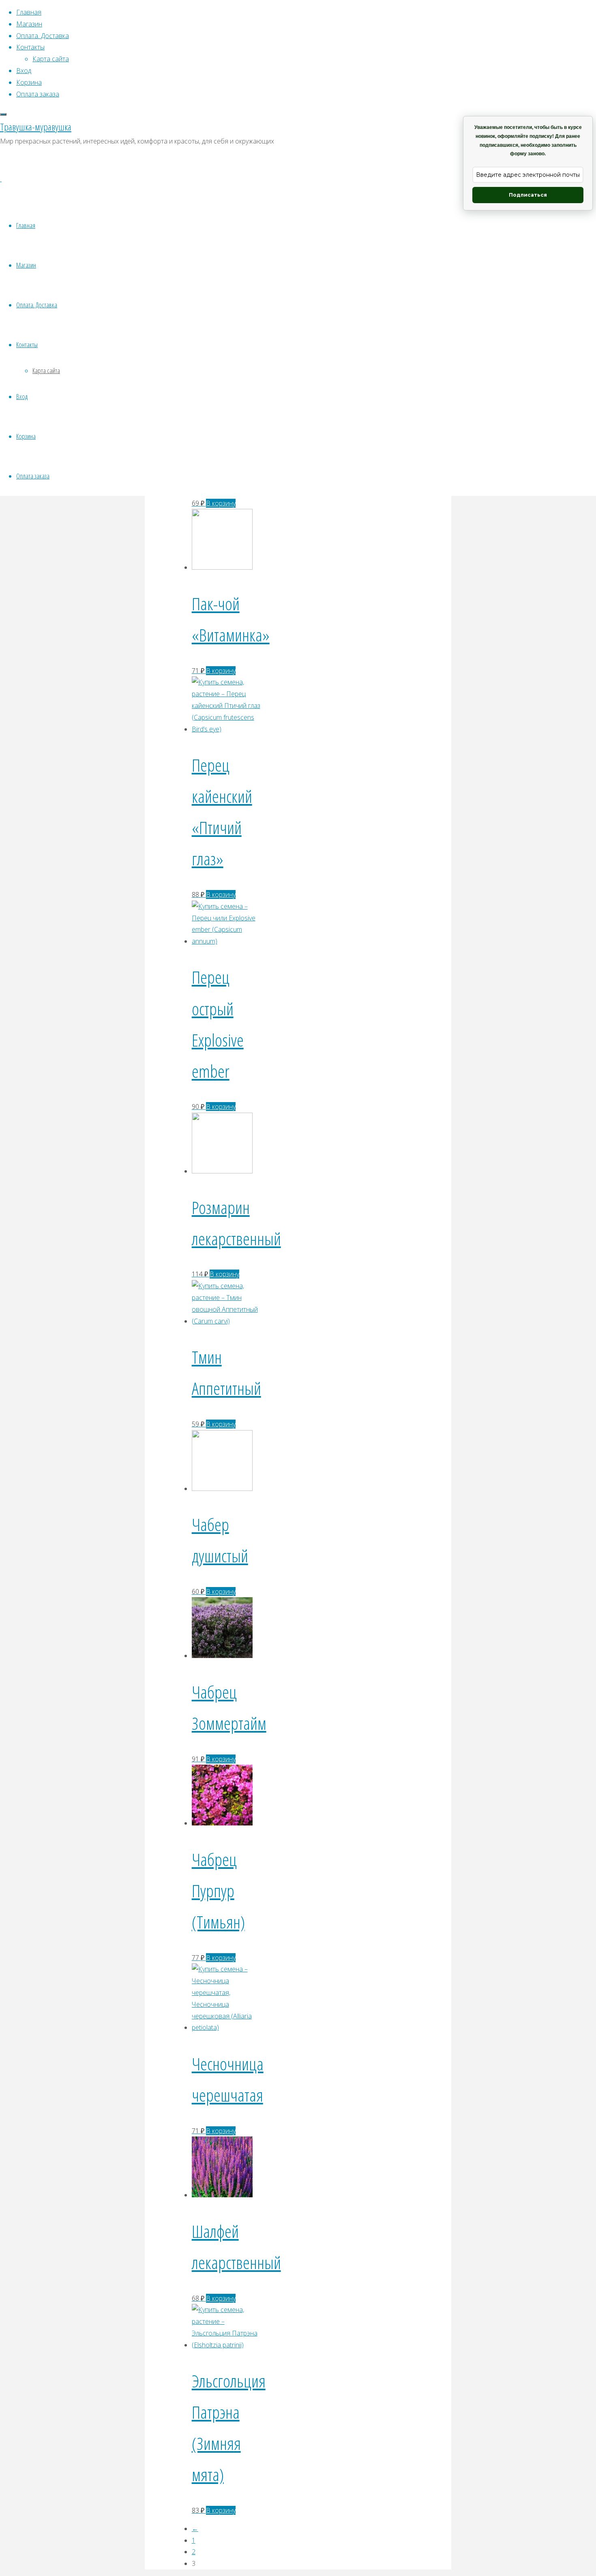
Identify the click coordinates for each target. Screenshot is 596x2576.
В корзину (221, 503)
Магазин (26, 265)
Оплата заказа (33, 476)
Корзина (26, 436)
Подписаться (528, 195)
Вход (22, 396)
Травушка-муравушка (36, 127)
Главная (26, 225)
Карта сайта (46, 370)
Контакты (27, 344)
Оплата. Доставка (37, 305)
